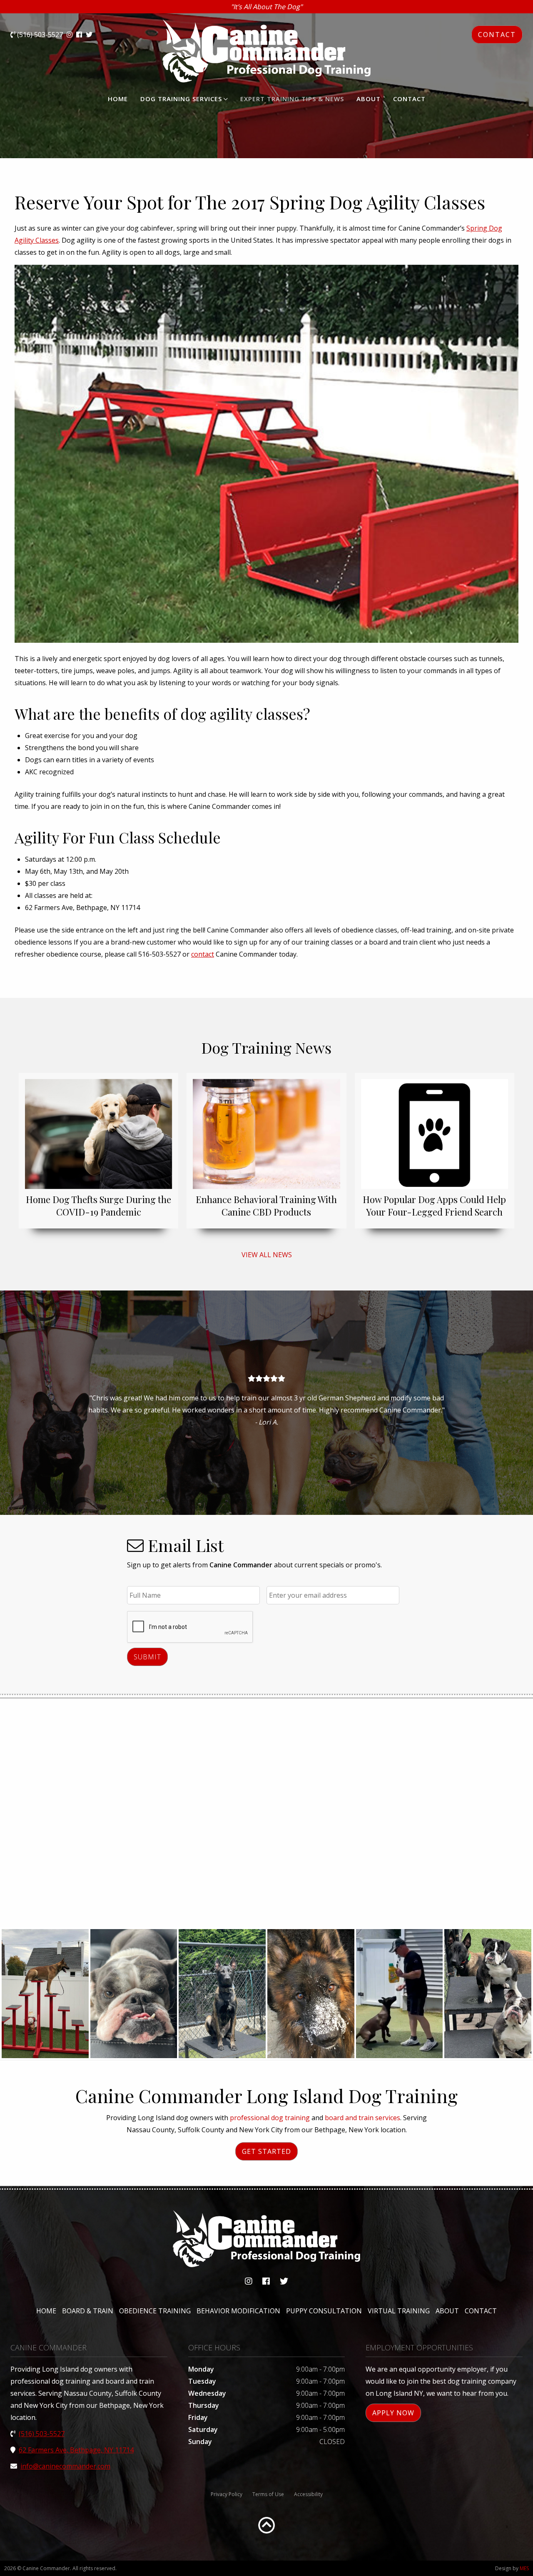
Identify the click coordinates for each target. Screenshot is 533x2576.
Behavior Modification (238, 2311)
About (369, 99)
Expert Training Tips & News (292, 99)
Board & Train (88, 2311)
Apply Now (393, 2413)
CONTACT (497, 35)
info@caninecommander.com (65, 2466)
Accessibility (308, 2494)
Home (118, 99)
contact (203, 954)
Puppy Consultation (324, 2311)
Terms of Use (268, 2494)
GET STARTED (266, 2151)
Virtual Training (399, 2311)
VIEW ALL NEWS (267, 1255)
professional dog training (270, 2118)
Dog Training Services (181, 99)
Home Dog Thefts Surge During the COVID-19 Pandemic (98, 1206)
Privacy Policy (227, 2494)
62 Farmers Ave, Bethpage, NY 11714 (76, 2450)
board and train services (362, 2118)
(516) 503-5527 (39, 35)
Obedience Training (155, 2311)
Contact (409, 99)
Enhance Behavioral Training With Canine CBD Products (266, 1206)
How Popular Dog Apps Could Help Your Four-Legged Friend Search (434, 1206)
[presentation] (190, 1627)
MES (524, 2568)
